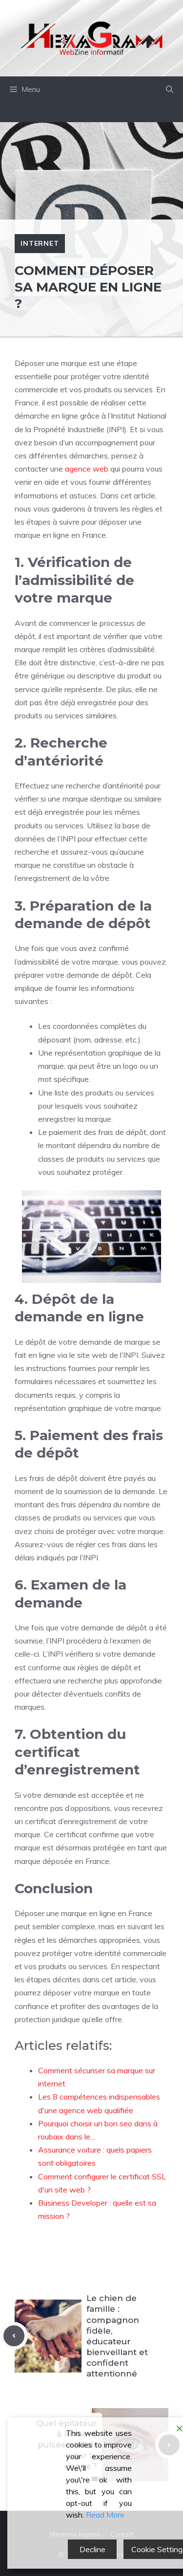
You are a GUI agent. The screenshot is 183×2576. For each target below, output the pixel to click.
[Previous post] (14, 2336)
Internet (40, 243)
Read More (105, 2515)
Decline (92, 2549)
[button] (170, 90)
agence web (87, 469)
